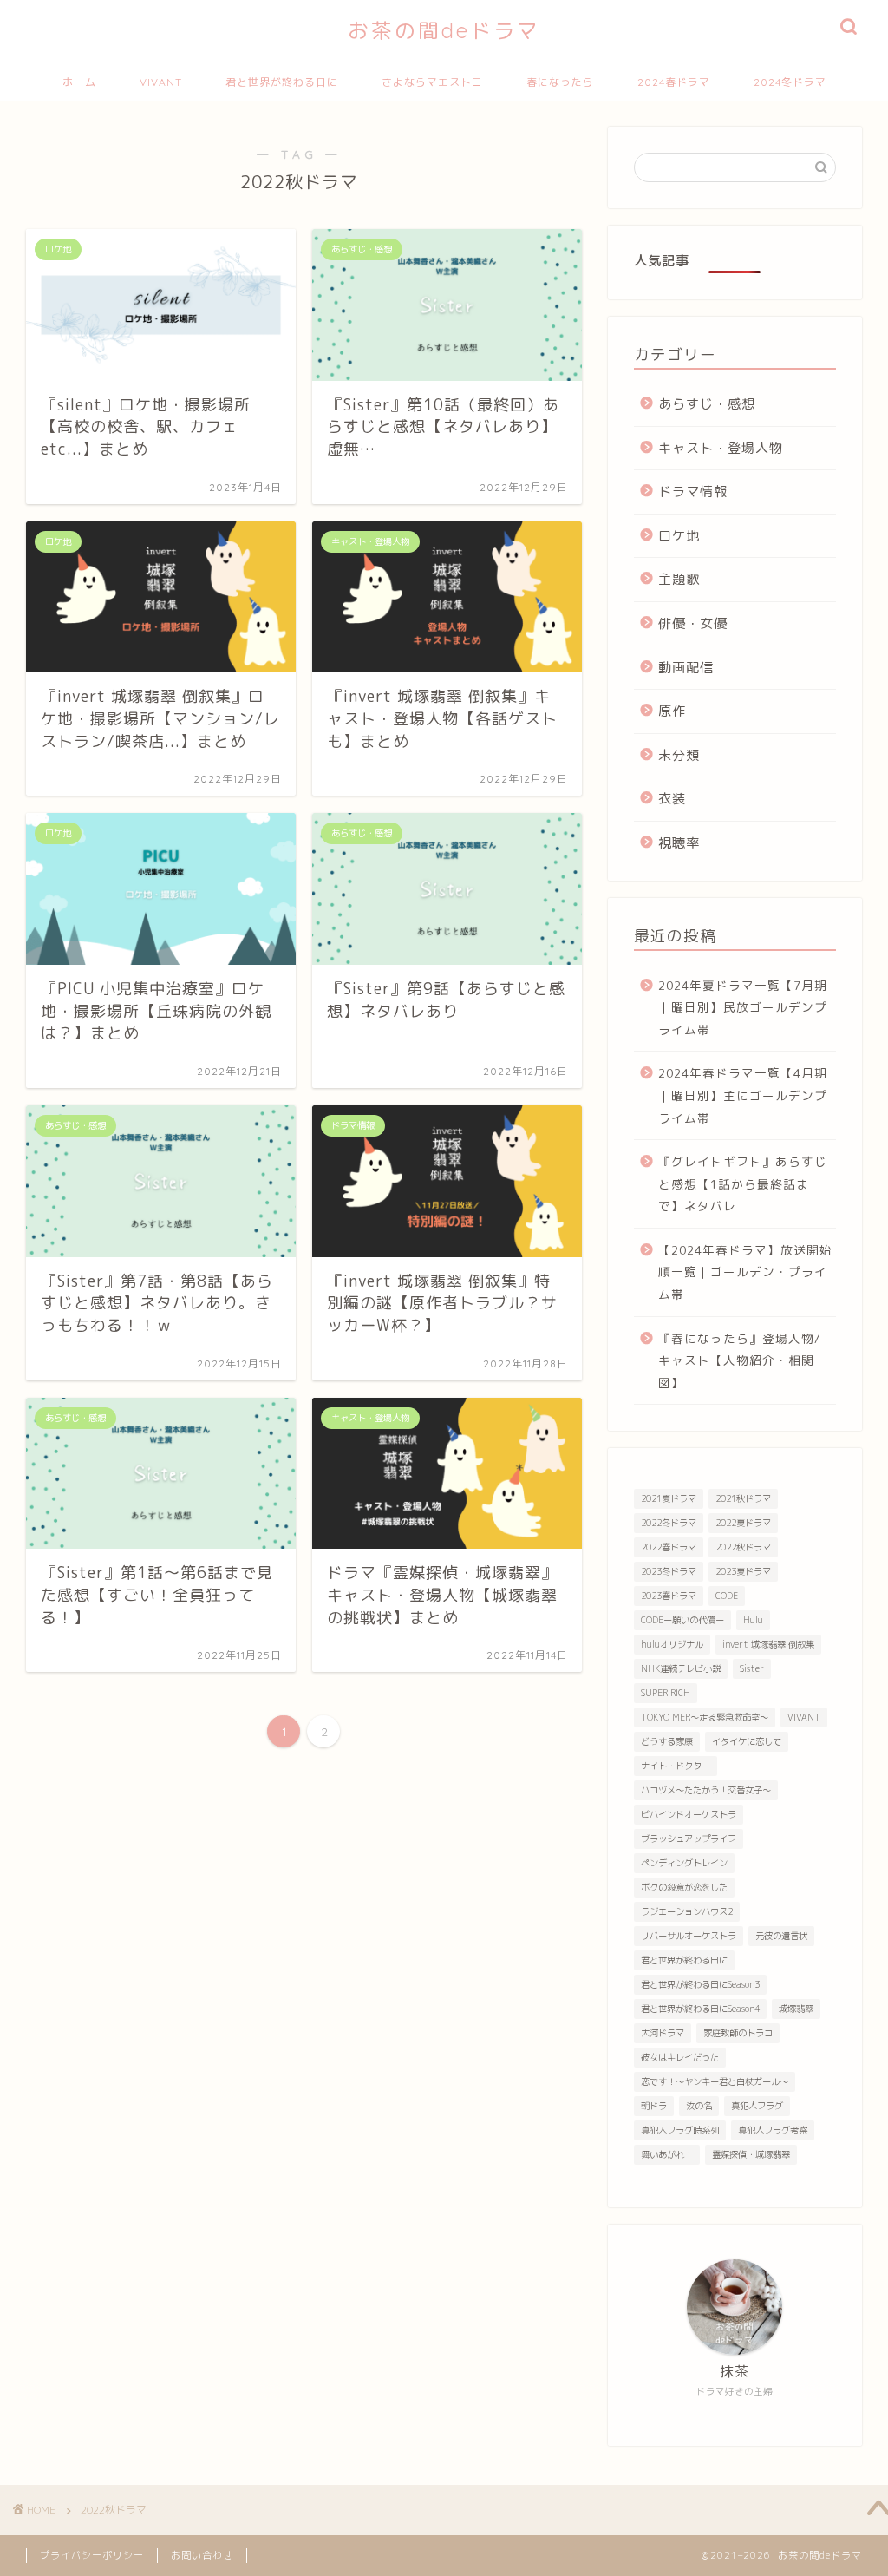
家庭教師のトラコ (738, 2033)
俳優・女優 (693, 623)
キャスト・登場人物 (721, 448)
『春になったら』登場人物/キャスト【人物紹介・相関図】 (740, 1360)
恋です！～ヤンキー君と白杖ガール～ (715, 2081)
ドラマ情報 (693, 492)
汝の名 (699, 2106)
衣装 (672, 799)
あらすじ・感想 (707, 404)
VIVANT (161, 82)
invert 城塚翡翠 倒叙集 (768, 1644)
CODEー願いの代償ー (682, 1620)
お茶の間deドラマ (444, 30)
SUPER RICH (666, 1693)
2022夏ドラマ (743, 1523)
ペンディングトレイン (684, 1863)
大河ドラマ (663, 2033)
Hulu (753, 1620)
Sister (752, 1668)
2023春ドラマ (669, 1596)
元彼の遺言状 (781, 1936)
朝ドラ (654, 2106)
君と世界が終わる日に (282, 82)
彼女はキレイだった (680, 2057)
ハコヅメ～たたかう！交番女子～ (706, 1790)
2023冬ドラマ (669, 1571)
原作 (672, 711)
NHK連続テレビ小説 (681, 1668)
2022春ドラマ (669, 1547)
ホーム (79, 82)
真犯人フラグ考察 (773, 2130)
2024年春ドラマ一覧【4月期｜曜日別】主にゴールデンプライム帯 (743, 1095)
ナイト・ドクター (676, 1766)
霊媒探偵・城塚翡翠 (751, 2154)
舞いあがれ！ (667, 2154)
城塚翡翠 (796, 2009)
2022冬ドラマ (669, 1523)
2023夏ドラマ (743, 1571)
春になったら (560, 82)
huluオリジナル (672, 1644)
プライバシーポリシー (92, 2555)
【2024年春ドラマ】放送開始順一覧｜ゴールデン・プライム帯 (745, 1272)
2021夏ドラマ (669, 1498)
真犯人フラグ (757, 2106)
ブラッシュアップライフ (689, 1839)
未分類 (679, 755)
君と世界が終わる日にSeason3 (700, 1984)
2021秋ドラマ (743, 1498)
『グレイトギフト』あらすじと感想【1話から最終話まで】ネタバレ (743, 1183)
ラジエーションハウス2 (687, 1911)
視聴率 (679, 843)
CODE (727, 1596)
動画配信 (686, 668)
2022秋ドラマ (743, 1547)
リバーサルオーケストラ (689, 1936)
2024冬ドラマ (790, 82)
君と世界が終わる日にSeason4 (700, 2009)
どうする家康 (667, 1741)
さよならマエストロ (432, 82)
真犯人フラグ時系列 (680, 2130)
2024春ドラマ (674, 82)
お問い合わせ (202, 2555)
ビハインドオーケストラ (689, 1814)
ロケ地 (679, 536)
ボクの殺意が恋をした (684, 1887)
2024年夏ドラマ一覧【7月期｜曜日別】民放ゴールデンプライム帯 (743, 1007)
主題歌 (679, 579)
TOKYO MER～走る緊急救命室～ (705, 1717)
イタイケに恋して (747, 1741)
